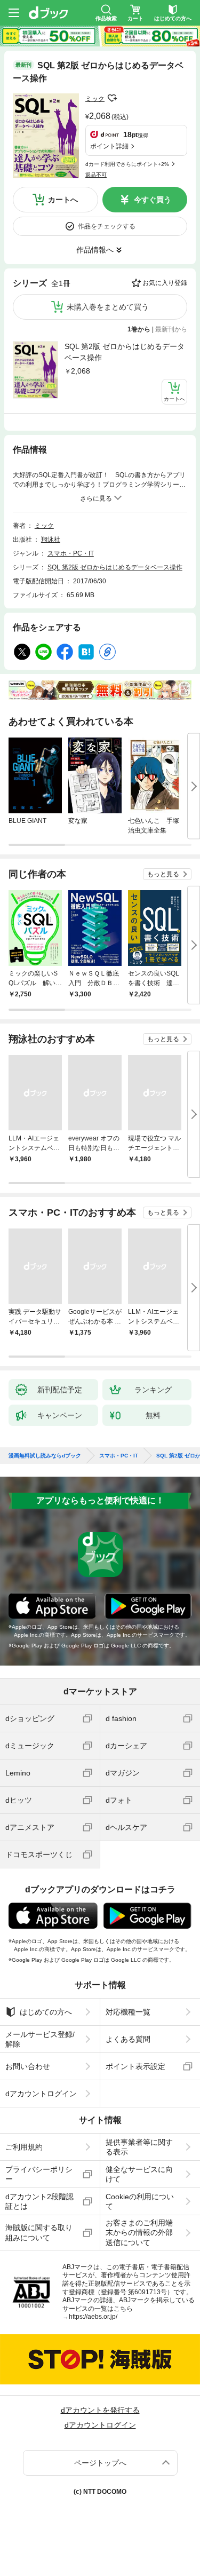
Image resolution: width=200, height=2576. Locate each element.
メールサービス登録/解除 (40, 2039)
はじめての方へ (46, 2012)
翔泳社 (51, 540)
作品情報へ (95, 250)
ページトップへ (100, 2463)
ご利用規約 (24, 2147)
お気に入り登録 (165, 283)
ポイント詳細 (109, 146)
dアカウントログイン (41, 2094)
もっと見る (163, 874)
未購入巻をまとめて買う (108, 307)
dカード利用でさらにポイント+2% (127, 164)
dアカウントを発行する (100, 2410)
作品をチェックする (107, 226)
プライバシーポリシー (39, 2174)
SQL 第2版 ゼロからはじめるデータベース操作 (125, 352)
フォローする (112, 98)
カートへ (63, 200)
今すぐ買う (153, 200)
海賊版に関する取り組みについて (39, 2232)
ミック (95, 99)
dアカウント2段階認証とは (39, 2201)
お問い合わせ (28, 2066)
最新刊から (171, 329)
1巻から (139, 329)
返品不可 (96, 175)
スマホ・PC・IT (71, 553)
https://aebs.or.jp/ (93, 2317)
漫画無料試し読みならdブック (45, 1456)
